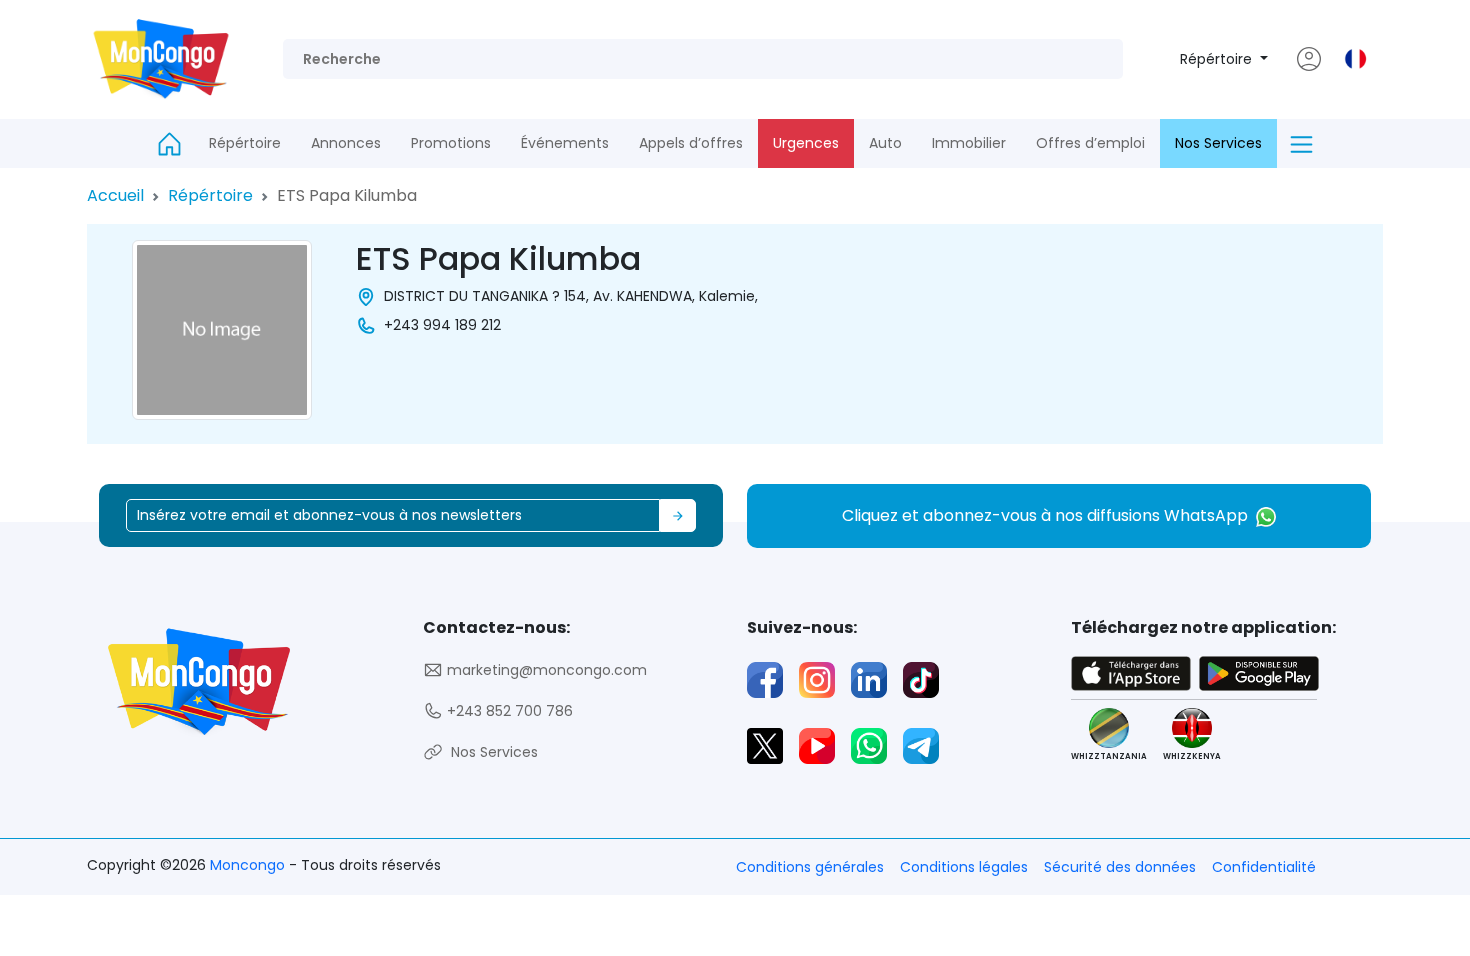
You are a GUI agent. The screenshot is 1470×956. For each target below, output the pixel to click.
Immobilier (969, 143)
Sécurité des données (1120, 867)
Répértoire (1218, 59)
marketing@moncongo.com (545, 670)
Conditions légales (964, 867)
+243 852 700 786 (508, 711)
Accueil (115, 195)
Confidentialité (1264, 867)
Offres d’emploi (1090, 143)
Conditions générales (810, 867)
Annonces (346, 143)
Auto (885, 143)
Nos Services (1218, 143)
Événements (565, 143)
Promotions (451, 143)
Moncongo (249, 865)
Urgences (806, 143)
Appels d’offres (691, 143)
